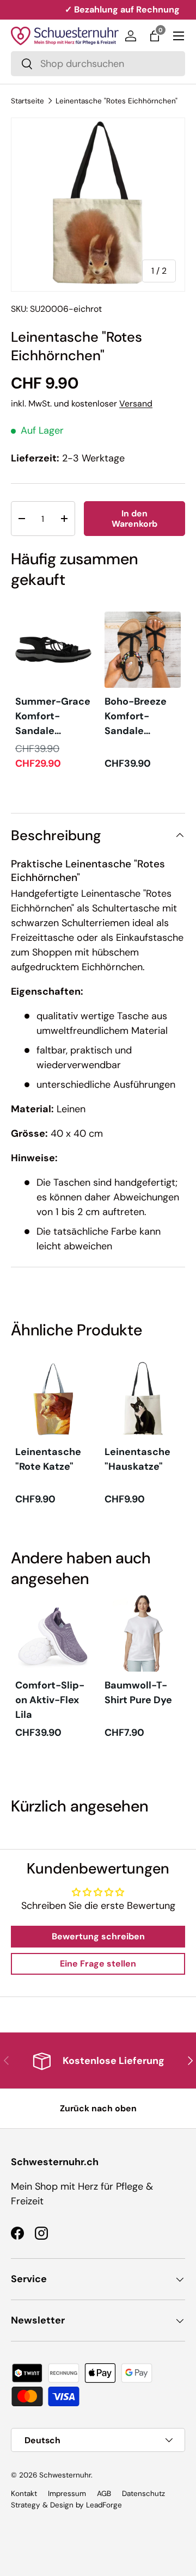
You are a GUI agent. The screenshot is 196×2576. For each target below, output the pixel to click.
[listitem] (53, 691)
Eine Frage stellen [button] (98, 1964)
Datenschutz (143, 2494)
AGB (104, 2494)
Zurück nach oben (98, 2108)
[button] (155, 36)
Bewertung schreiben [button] (98, 1936)
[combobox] (98, 64)
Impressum (67, 2494)
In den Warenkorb (134, 519)
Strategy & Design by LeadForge (66, 2505)
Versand (136, 403)
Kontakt (24, 2494)
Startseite (27, 101)
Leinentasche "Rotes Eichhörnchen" (117, 101)
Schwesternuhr (65, 2475)
